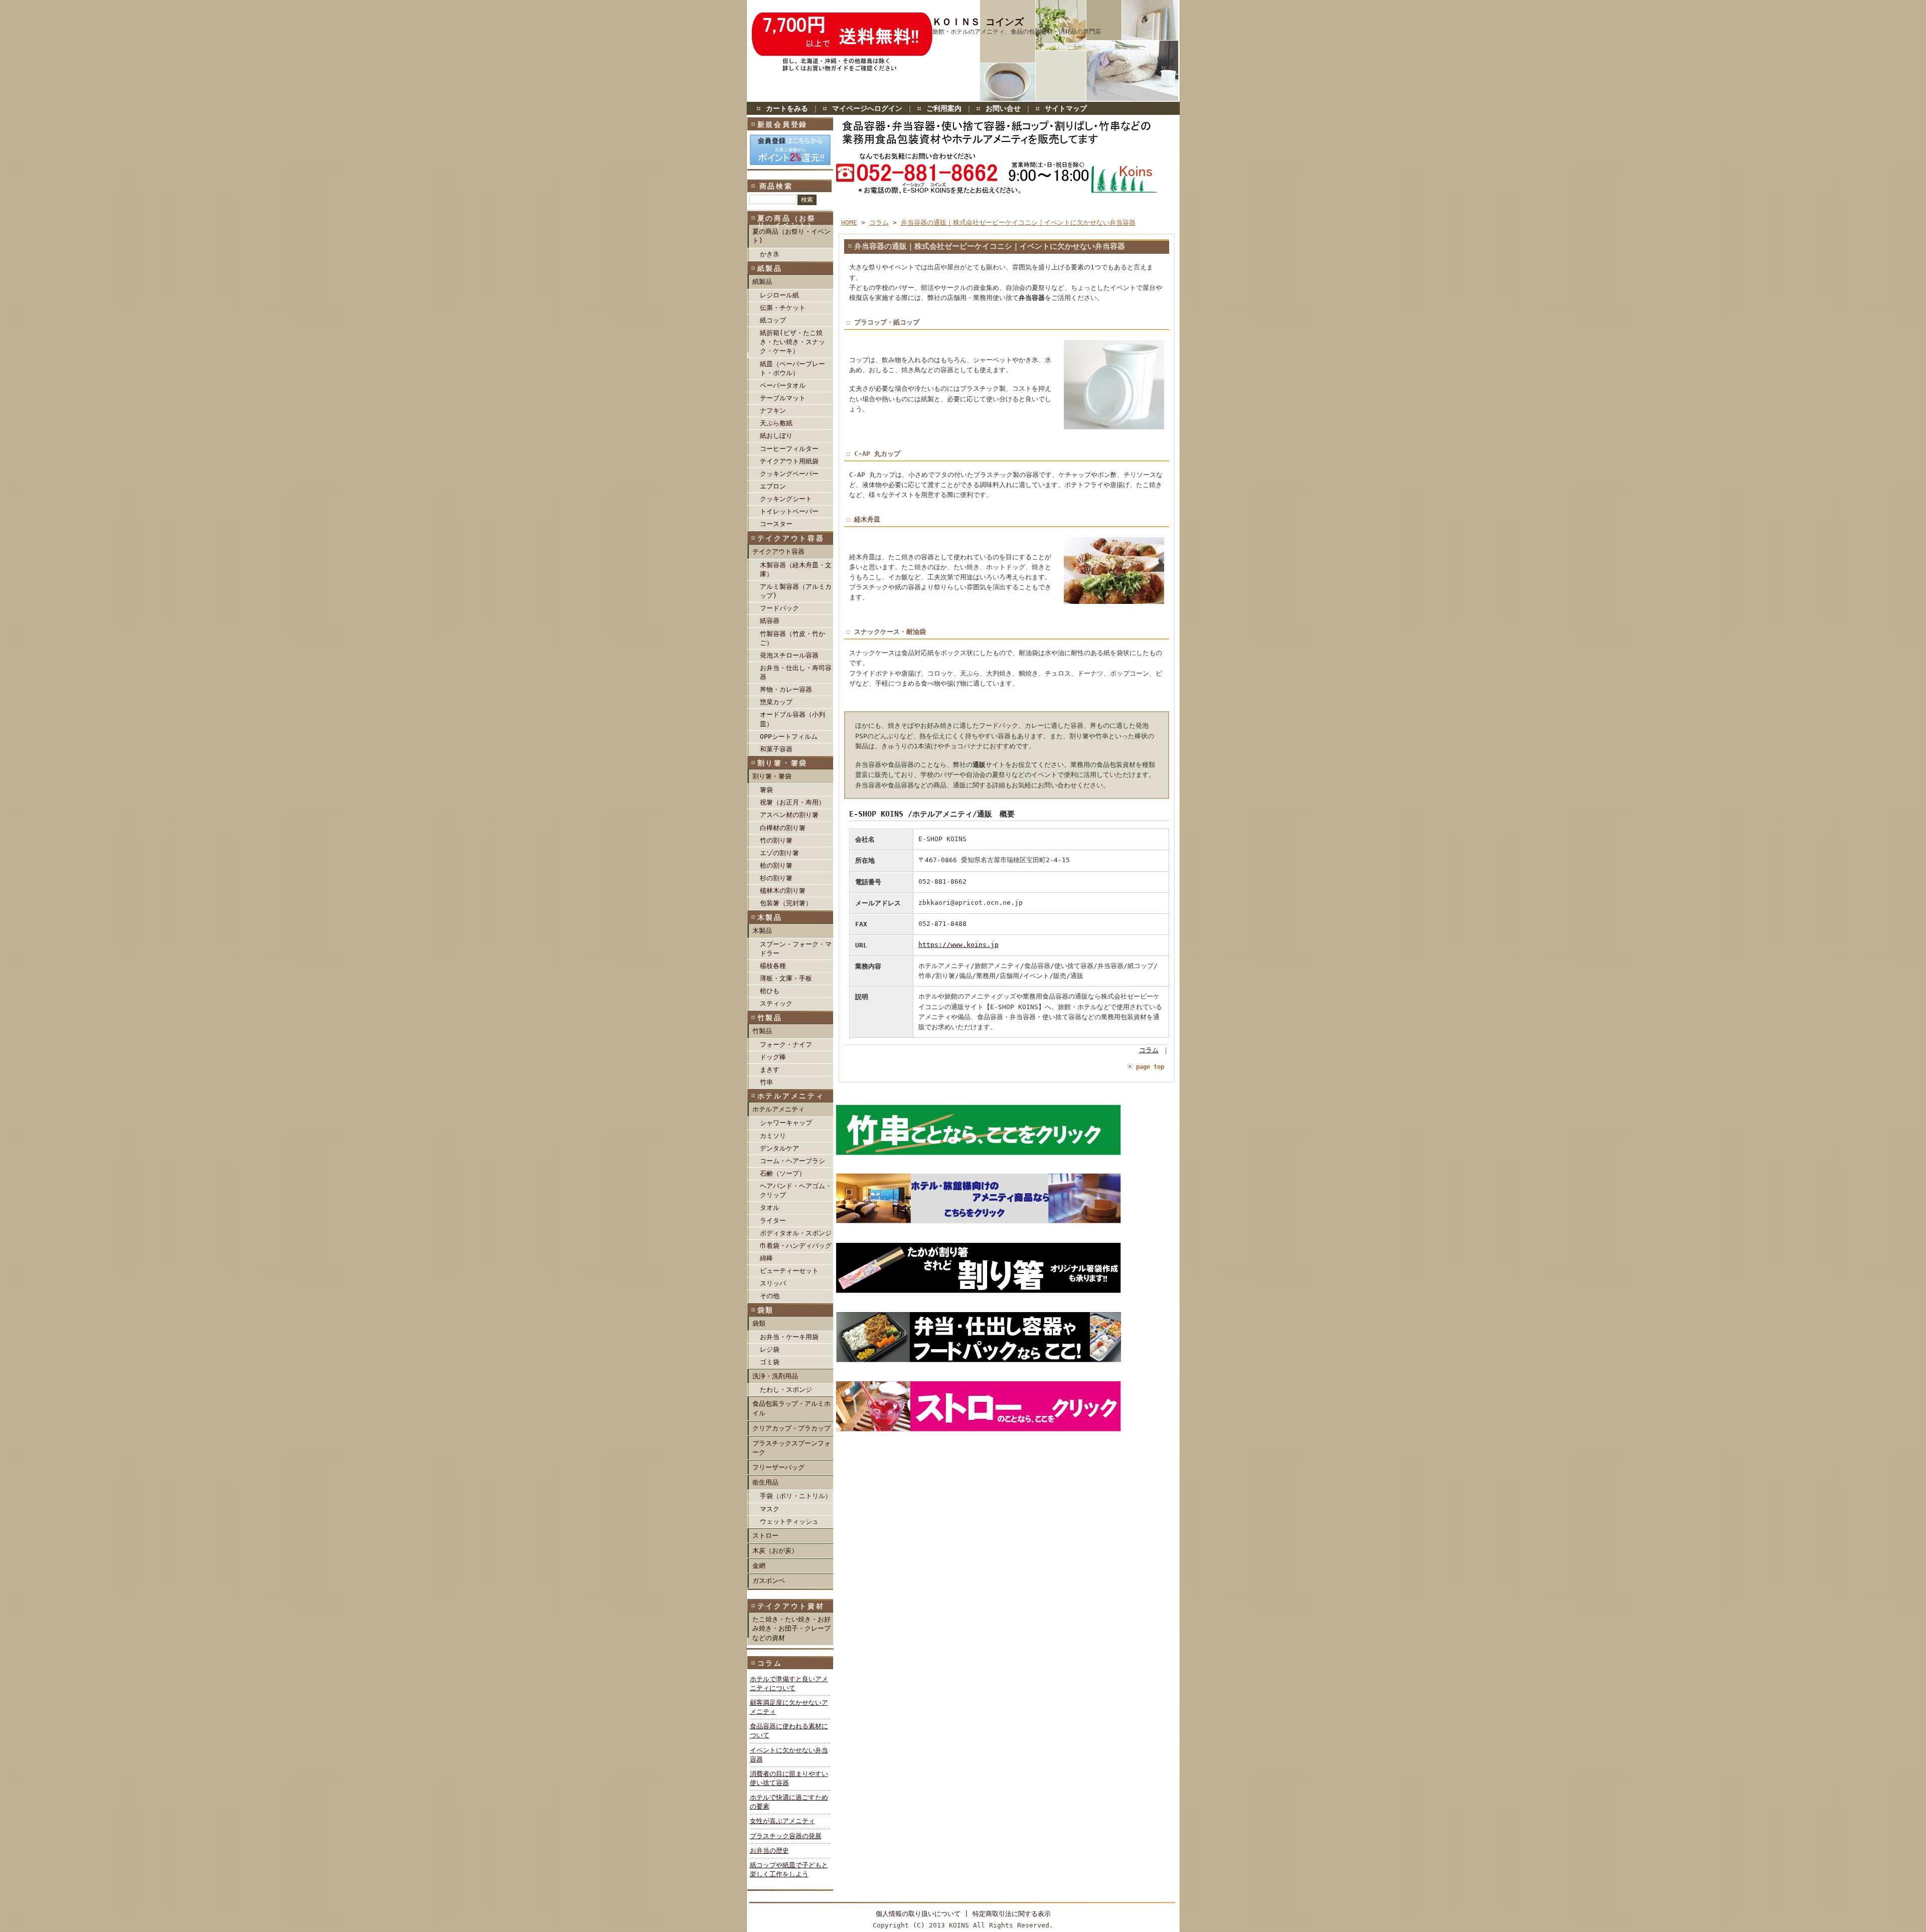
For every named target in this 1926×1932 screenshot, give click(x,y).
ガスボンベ (769, 1581)
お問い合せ (1003, 108)
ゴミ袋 (770, 1362)
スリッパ (773, 1283)
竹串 (766, 1082)
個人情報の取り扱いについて (918, 1914)
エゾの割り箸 (779, 853)
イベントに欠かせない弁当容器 (789, 1755)
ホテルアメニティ (778, 1109)
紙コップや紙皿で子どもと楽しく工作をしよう (789, 1870)
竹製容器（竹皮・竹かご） (792, 638)
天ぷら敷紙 (776, 423)
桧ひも (770, 991)
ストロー (765, 1536)
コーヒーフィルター (789, 449)
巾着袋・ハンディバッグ (796, 1246)
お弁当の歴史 (769, 1850)
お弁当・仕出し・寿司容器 (796, 672)
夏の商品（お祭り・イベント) (791, 236)
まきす (770, 1070)
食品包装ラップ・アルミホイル (791, 1408)
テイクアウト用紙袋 (789, 461)
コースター (776, 524)
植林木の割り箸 (783, 891)
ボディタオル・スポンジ (796, 1233)
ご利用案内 (944, 108)
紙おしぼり (776, 436)
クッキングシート (786, 499)
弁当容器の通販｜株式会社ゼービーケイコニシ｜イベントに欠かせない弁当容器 (1018, 222)
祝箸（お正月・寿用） (792, 802)
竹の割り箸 (776, 840)
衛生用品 (765, 1482)
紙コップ (773, 320)
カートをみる (787, 108)
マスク (770, 1509)
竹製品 (762, 1031)
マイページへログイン (867, 108)
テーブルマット (783, 398)
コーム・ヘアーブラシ (792, 1161)
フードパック (779, 608)
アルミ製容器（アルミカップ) (796, 591)
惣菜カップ (776, 702)
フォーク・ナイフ (786, 1044)
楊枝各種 (773, 966)
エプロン (773, 486)
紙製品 (762, 282)
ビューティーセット (789, 1271)
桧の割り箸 (776, 865)
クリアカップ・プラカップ (791, 1428)
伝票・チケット (783, 308)
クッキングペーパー (789, 474)
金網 (759, 1566)
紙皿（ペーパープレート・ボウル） (792, 368)
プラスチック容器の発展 (786, 1836)
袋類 (759, 1323)
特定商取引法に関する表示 (1012, 1914)
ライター (773, 1221)
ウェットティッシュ (789, 1521)
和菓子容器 (776, 749)
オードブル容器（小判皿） (792, 719)
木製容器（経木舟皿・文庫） (796, 570)
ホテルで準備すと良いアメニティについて (789, 1683)
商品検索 (776, 186)
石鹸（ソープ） (783, 1173)
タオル (770, 1207)
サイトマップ (1066, 108)
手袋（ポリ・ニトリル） (796, 1496)
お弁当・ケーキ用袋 (789, 1337)
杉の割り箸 (776, 878)
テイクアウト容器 (778, 551)
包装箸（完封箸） (786, 903)
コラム (879, 222)
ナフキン (773, 411)
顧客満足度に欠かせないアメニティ (789, 1707)
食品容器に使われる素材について (789, 1731)
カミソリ (773, 1136)
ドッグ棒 (773, 1057)
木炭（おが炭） (775, 1551)
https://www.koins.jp (958, 945)
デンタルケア (779, 1148)
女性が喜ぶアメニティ (782, 1821)
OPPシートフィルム (789, 737)
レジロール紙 (779, 295)
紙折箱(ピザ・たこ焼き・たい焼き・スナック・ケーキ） (792, 342)
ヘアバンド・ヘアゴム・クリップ (796, 1190)
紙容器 (770, 621)
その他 (770, 1296)
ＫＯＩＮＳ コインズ (978, 22)
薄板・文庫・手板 (786, 978)
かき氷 (770, 254)
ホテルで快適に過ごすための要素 (789, 1802)
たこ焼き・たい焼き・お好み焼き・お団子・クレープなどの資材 (791, 1628)
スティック (776, 1003)
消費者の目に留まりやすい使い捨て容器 (789, 1778)
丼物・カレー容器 (786, 689)
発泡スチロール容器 (789, 655)
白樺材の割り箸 (783, 828)
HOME (849, 222)
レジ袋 (770, 1349)
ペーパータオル (783, 385)
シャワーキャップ (786, 1123)
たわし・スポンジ (786, 1390)
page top (1150, 1067)
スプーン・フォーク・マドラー (796, 949)
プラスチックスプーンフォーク (791, 1448)
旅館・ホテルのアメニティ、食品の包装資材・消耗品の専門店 (1017, 32)
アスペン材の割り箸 (789, 815)
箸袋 (766, 790)
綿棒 (766, 1258)
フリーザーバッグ (778, 1467)
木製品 (762, 931)
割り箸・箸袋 (772, 776)
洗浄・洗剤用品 (775, 1376)
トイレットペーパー (789, 511)
